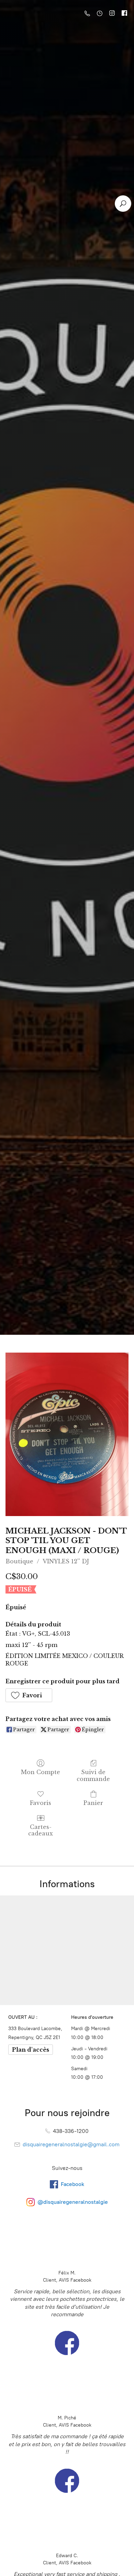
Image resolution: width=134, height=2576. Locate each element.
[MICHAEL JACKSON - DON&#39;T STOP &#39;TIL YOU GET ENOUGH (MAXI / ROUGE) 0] (67, 1434)
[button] (29, 1695)
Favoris (41, 1803)
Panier (93, 1803)
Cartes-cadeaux (41, 1830)
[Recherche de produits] (123, 204)
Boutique (19, 1561)
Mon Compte (41, 1772)
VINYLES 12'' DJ (66, 1561)
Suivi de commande (93, 1775)
